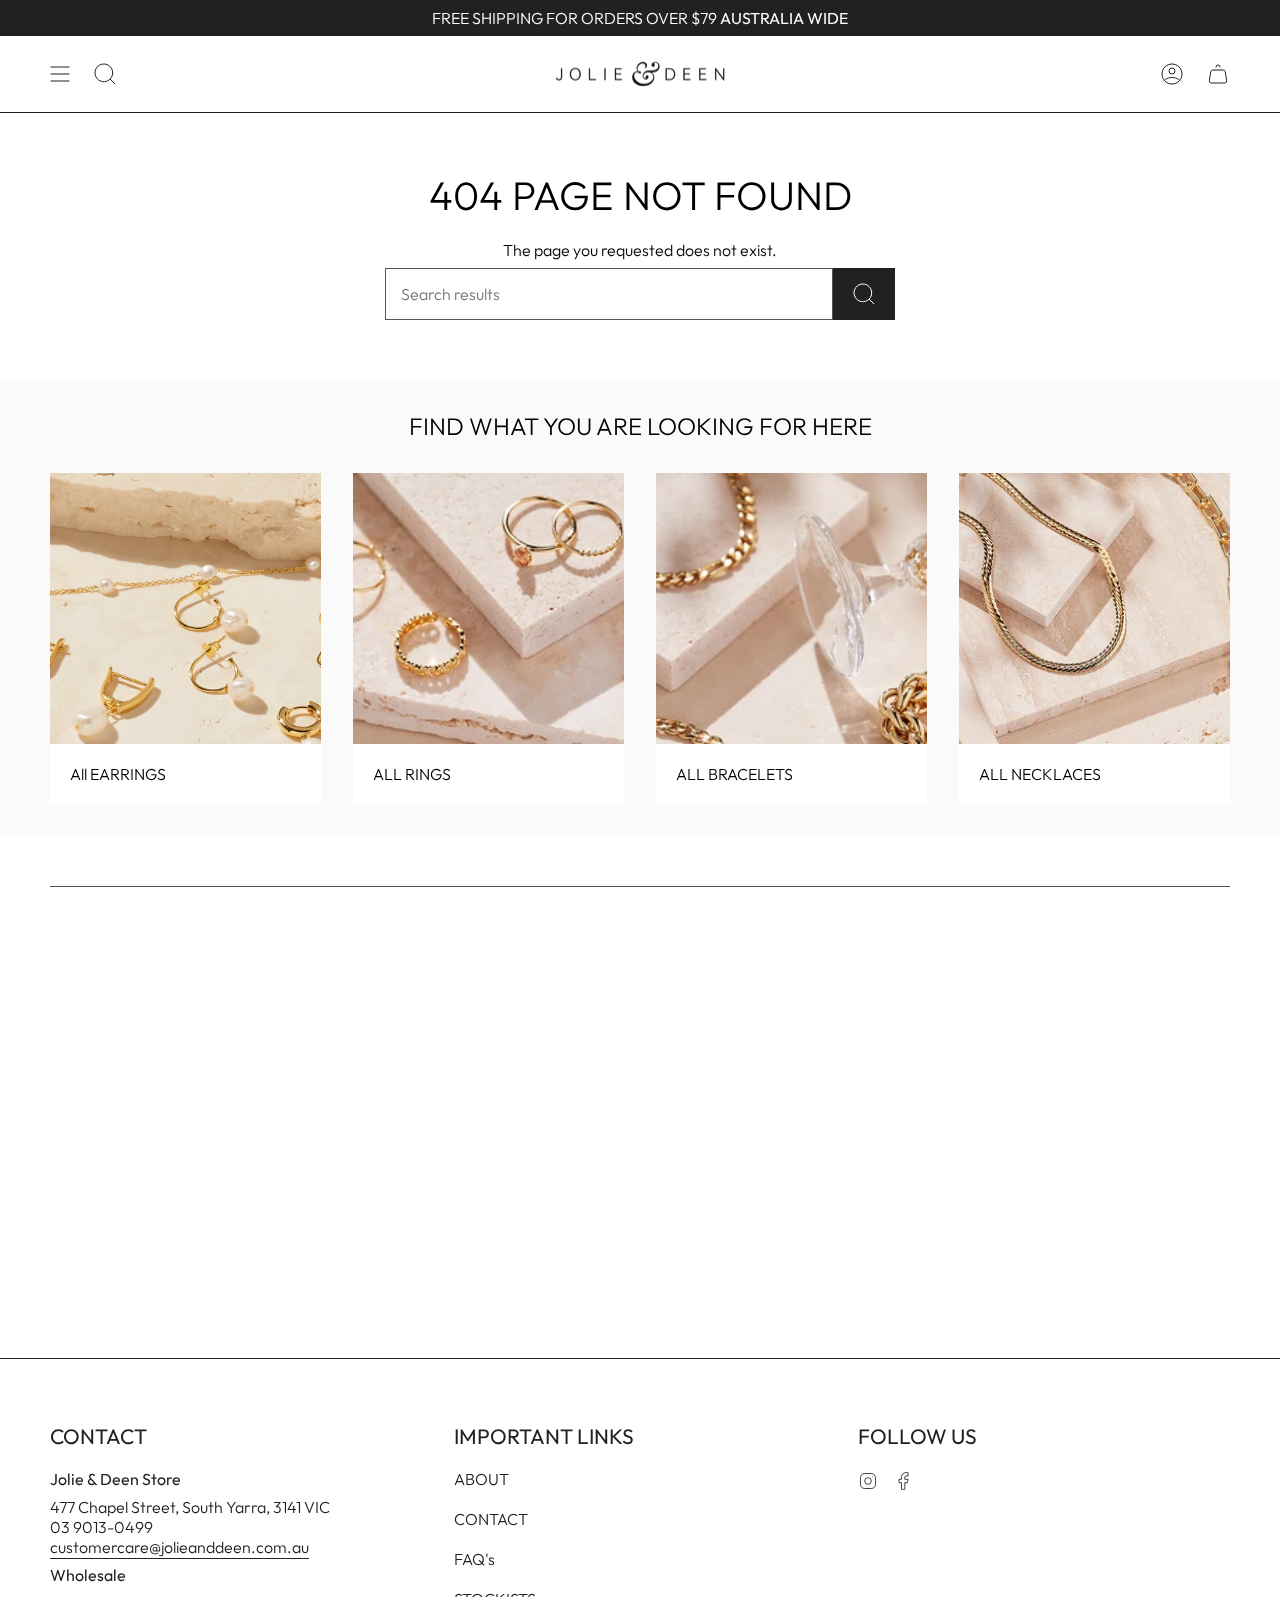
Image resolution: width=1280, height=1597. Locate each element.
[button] (105, 74)
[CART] (1218, 74)
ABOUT (481, 1479)
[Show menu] (60, 74)
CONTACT (491, 1519)
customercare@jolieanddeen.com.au (179, 1547)
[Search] (864, 294)
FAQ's (474, 1559)
